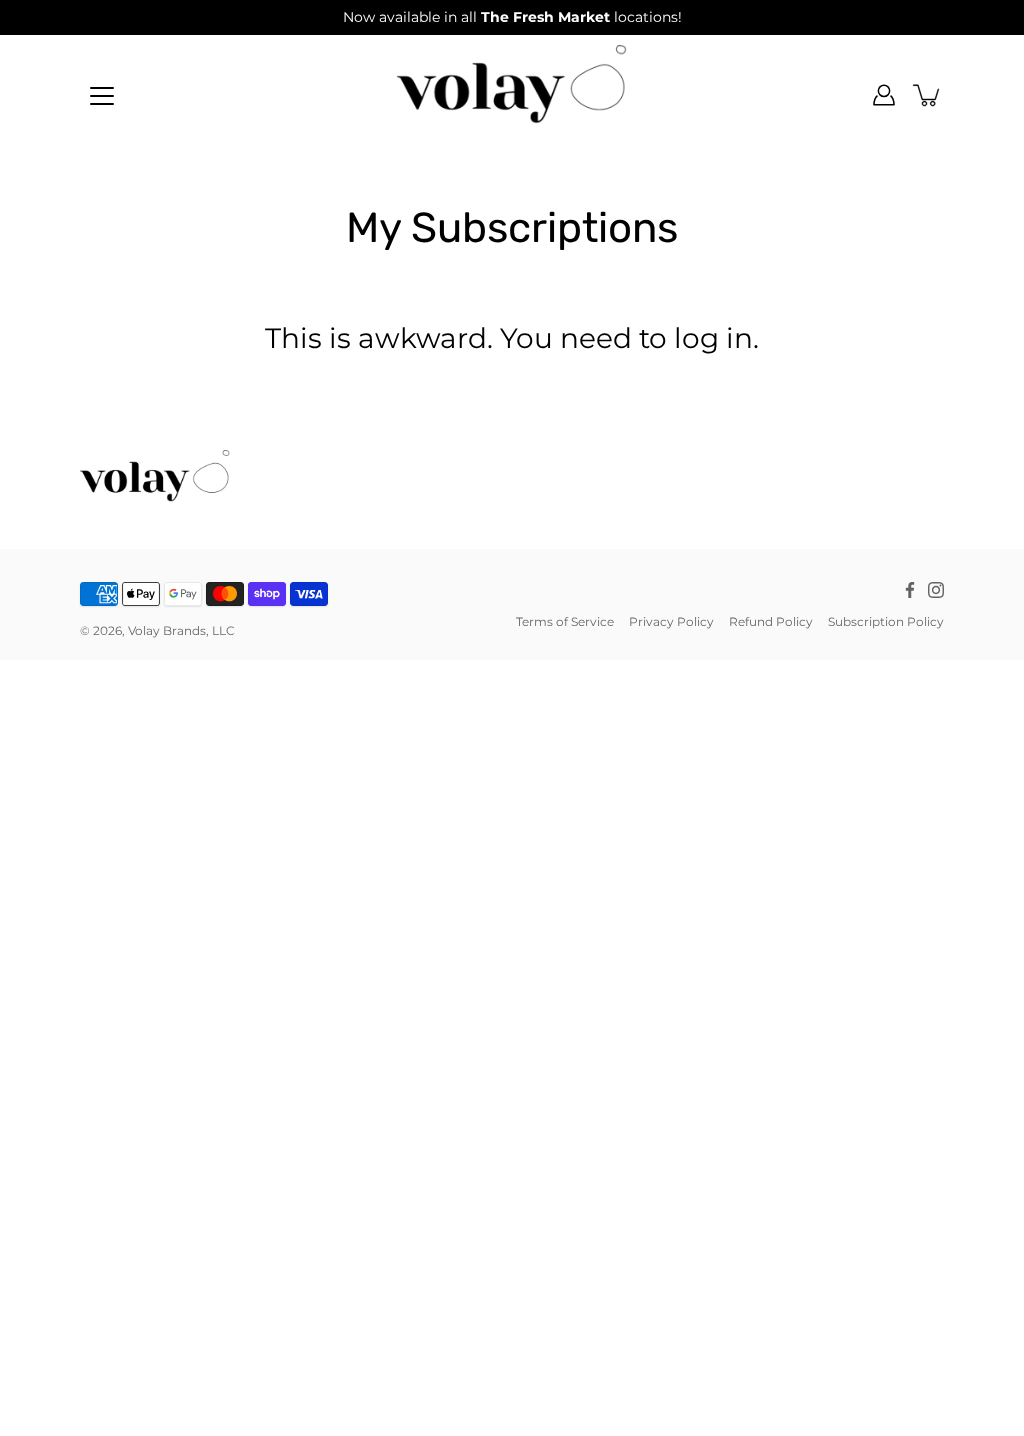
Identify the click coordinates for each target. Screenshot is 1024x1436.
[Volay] (512, 95)
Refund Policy (771, 621)
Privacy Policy (671, 621)
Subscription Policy (886, 621)
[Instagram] (936, 590)
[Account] (884, 95)
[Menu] (102, 96)
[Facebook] (910, 590)
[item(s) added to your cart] (928, 95)
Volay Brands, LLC (181, 630)
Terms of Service (565, 621)
